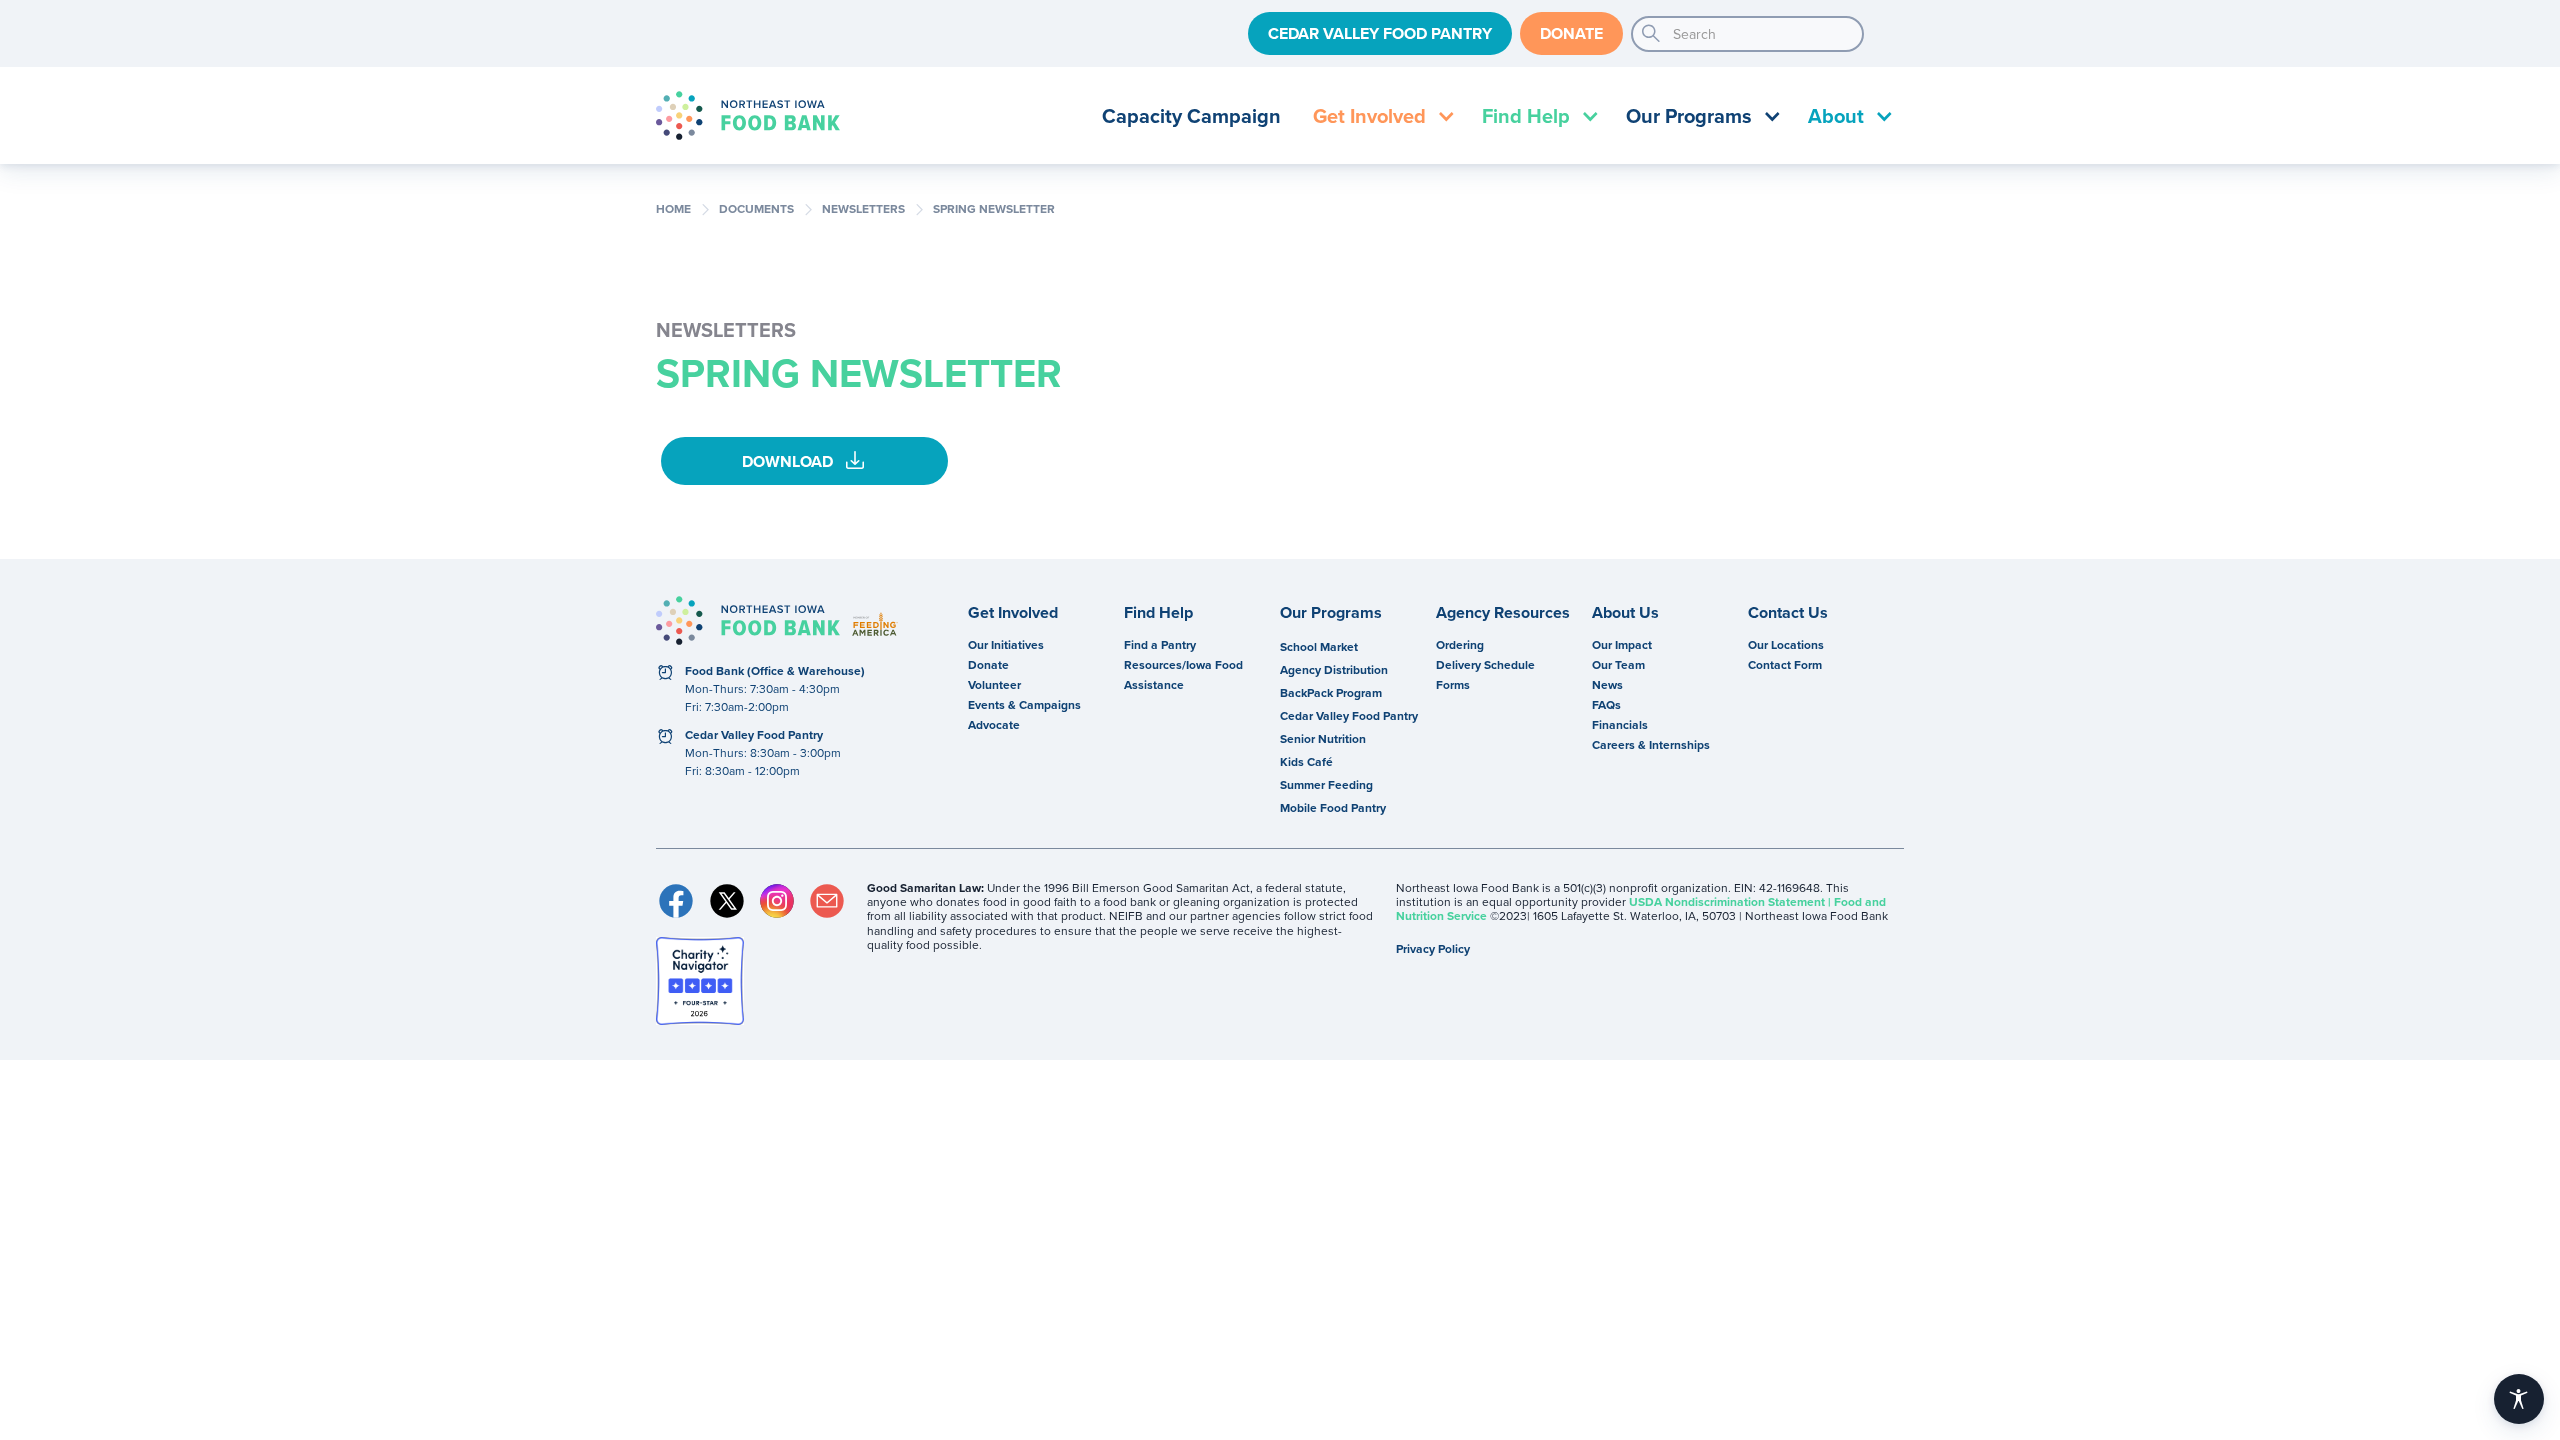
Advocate (994, 724)
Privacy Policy (1433, 948)
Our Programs (1331, 613)
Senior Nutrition (1323, 738)
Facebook (676, 901)
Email (827, 901)
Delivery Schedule (1485, 664)
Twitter (726, 901)
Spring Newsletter (994, 209)
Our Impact (1622, 644)
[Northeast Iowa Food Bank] (748, 620)
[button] (1381, 115)
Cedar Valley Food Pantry (1380, 33)
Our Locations (1786, 644)
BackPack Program (1331, 692)
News (1607, 684)
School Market (1319, 646)
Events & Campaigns (1024, 704)
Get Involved (1013, 613)
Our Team (1618, 664)
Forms (1453, 684)
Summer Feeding (1326, 784)
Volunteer (994, 684)
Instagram (777, 901)
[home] (748, 115)
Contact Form (1785, 664)
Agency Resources (1503, 613)
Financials (1620, 724)
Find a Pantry (1160, 644)
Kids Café (1306, 761)
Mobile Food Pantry (1333, 807)
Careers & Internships (1651, 744)
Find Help (1158, 613)
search (1651, 34)
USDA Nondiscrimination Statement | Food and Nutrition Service (1641, 908)
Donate (1571, 33)
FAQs (1606, 704)
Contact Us (1788, 613)
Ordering (1460, 644)
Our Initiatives (1006, 644)
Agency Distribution (1334, 669)
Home (673, 209)
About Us (1625, 613)
